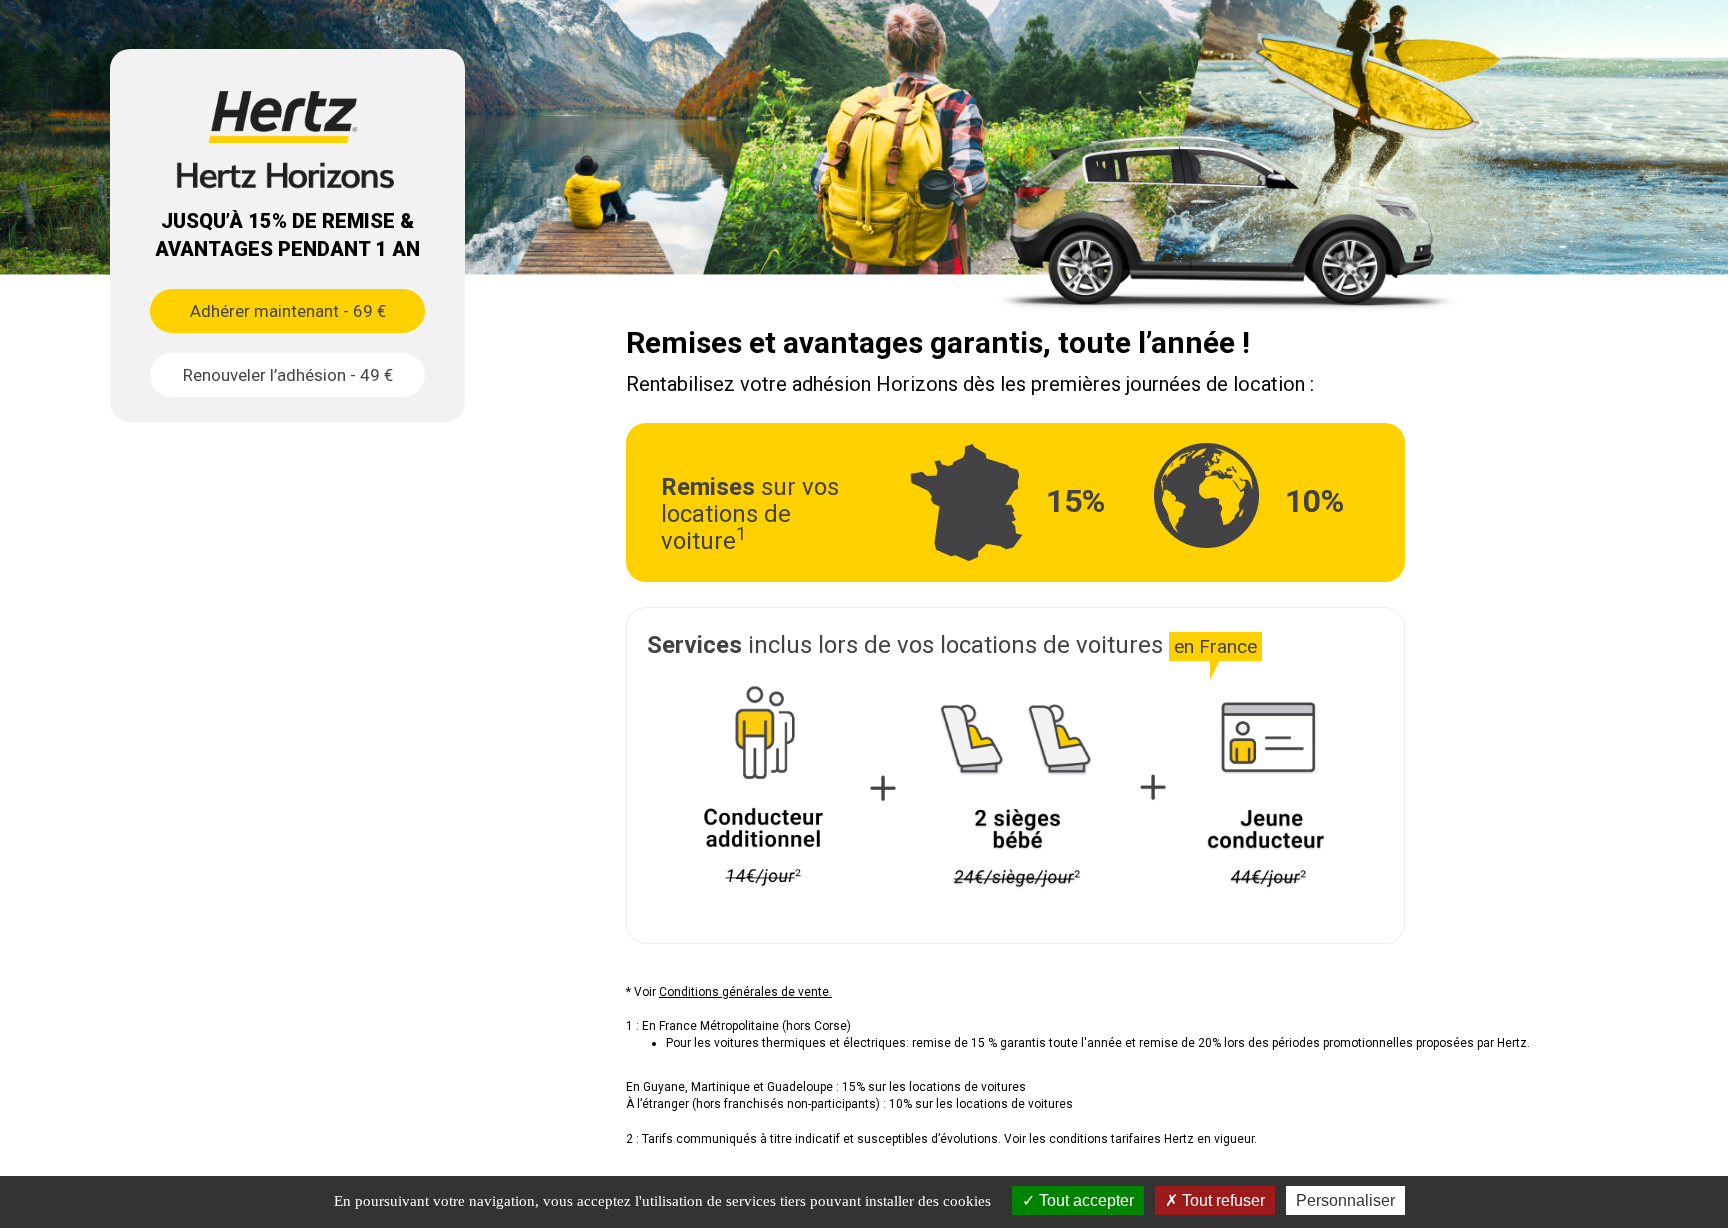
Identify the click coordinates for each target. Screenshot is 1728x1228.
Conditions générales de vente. (745, 992)
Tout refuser (1221, 1200)
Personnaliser (1345, 1200)
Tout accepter (1084, 1200)
